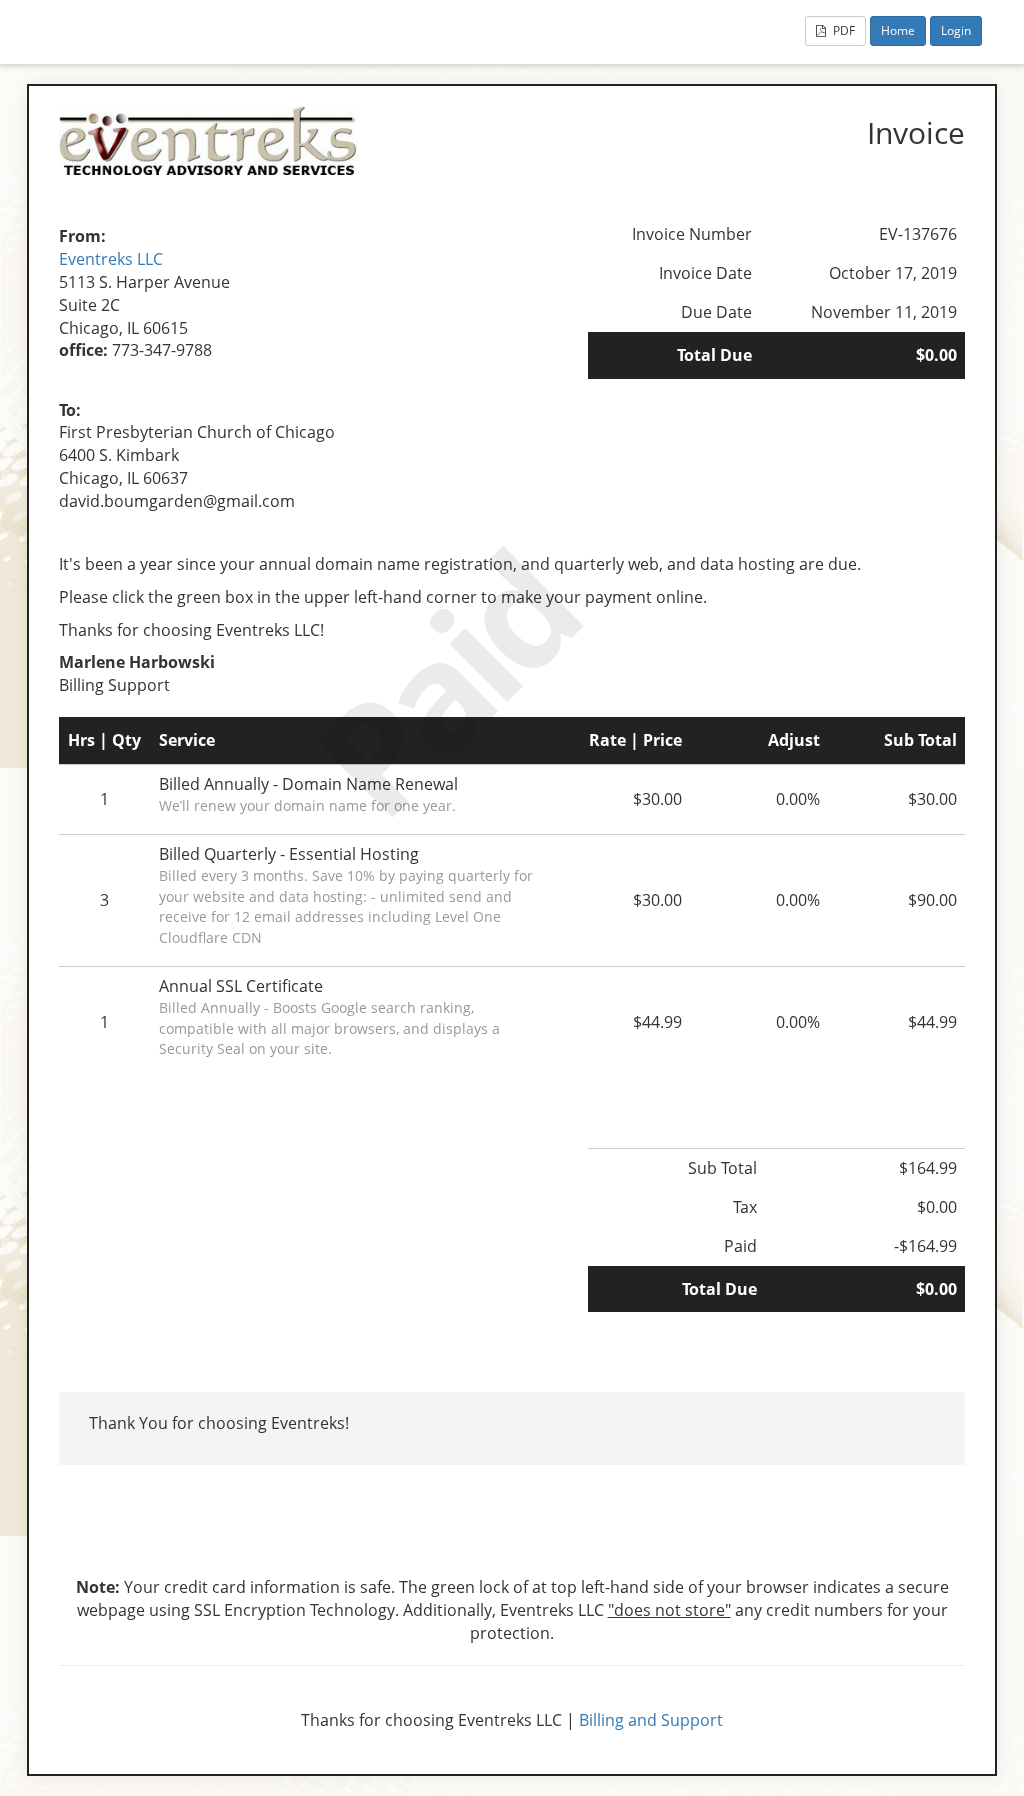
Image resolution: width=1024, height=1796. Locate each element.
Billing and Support (651, 1720)
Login (956, 30)
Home (898, 30)
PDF (842, 30)
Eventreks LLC (111, 259)
